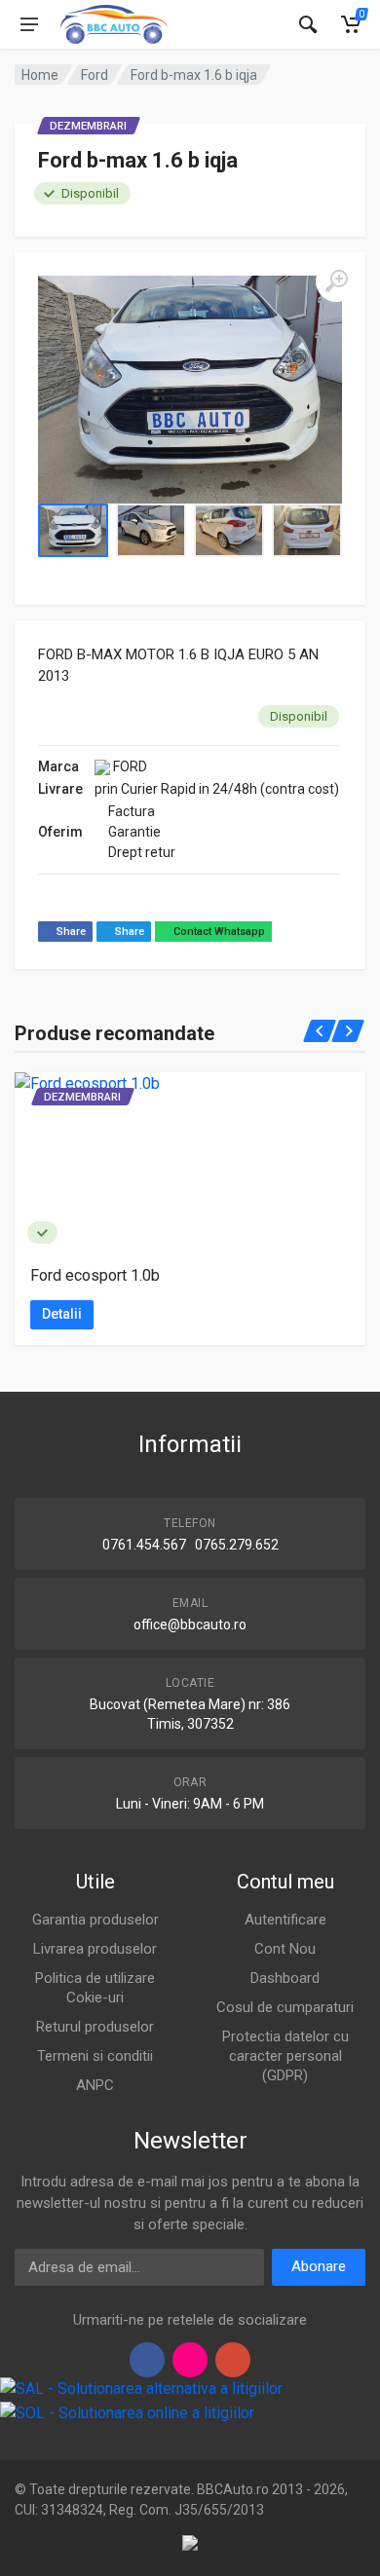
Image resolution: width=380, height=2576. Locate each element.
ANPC (95, 2085)
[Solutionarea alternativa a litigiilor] (141, 2389)
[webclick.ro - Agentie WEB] (190, 2542)
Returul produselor (95, 2027)
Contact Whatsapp (218, 932)
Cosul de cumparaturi (285, 2007)
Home (40, 75)
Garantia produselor (95, 1920)
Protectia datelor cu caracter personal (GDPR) (285, 2056)
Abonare (319, 2266)
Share (70, 932)
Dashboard (285, 1978)
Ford (95, 75)
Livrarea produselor (95, 1949)
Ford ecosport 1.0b (95, 1275)
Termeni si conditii (95, 2056)
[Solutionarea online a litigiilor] (127, 2413)
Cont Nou (285, 1949)
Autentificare (285, 1920)
